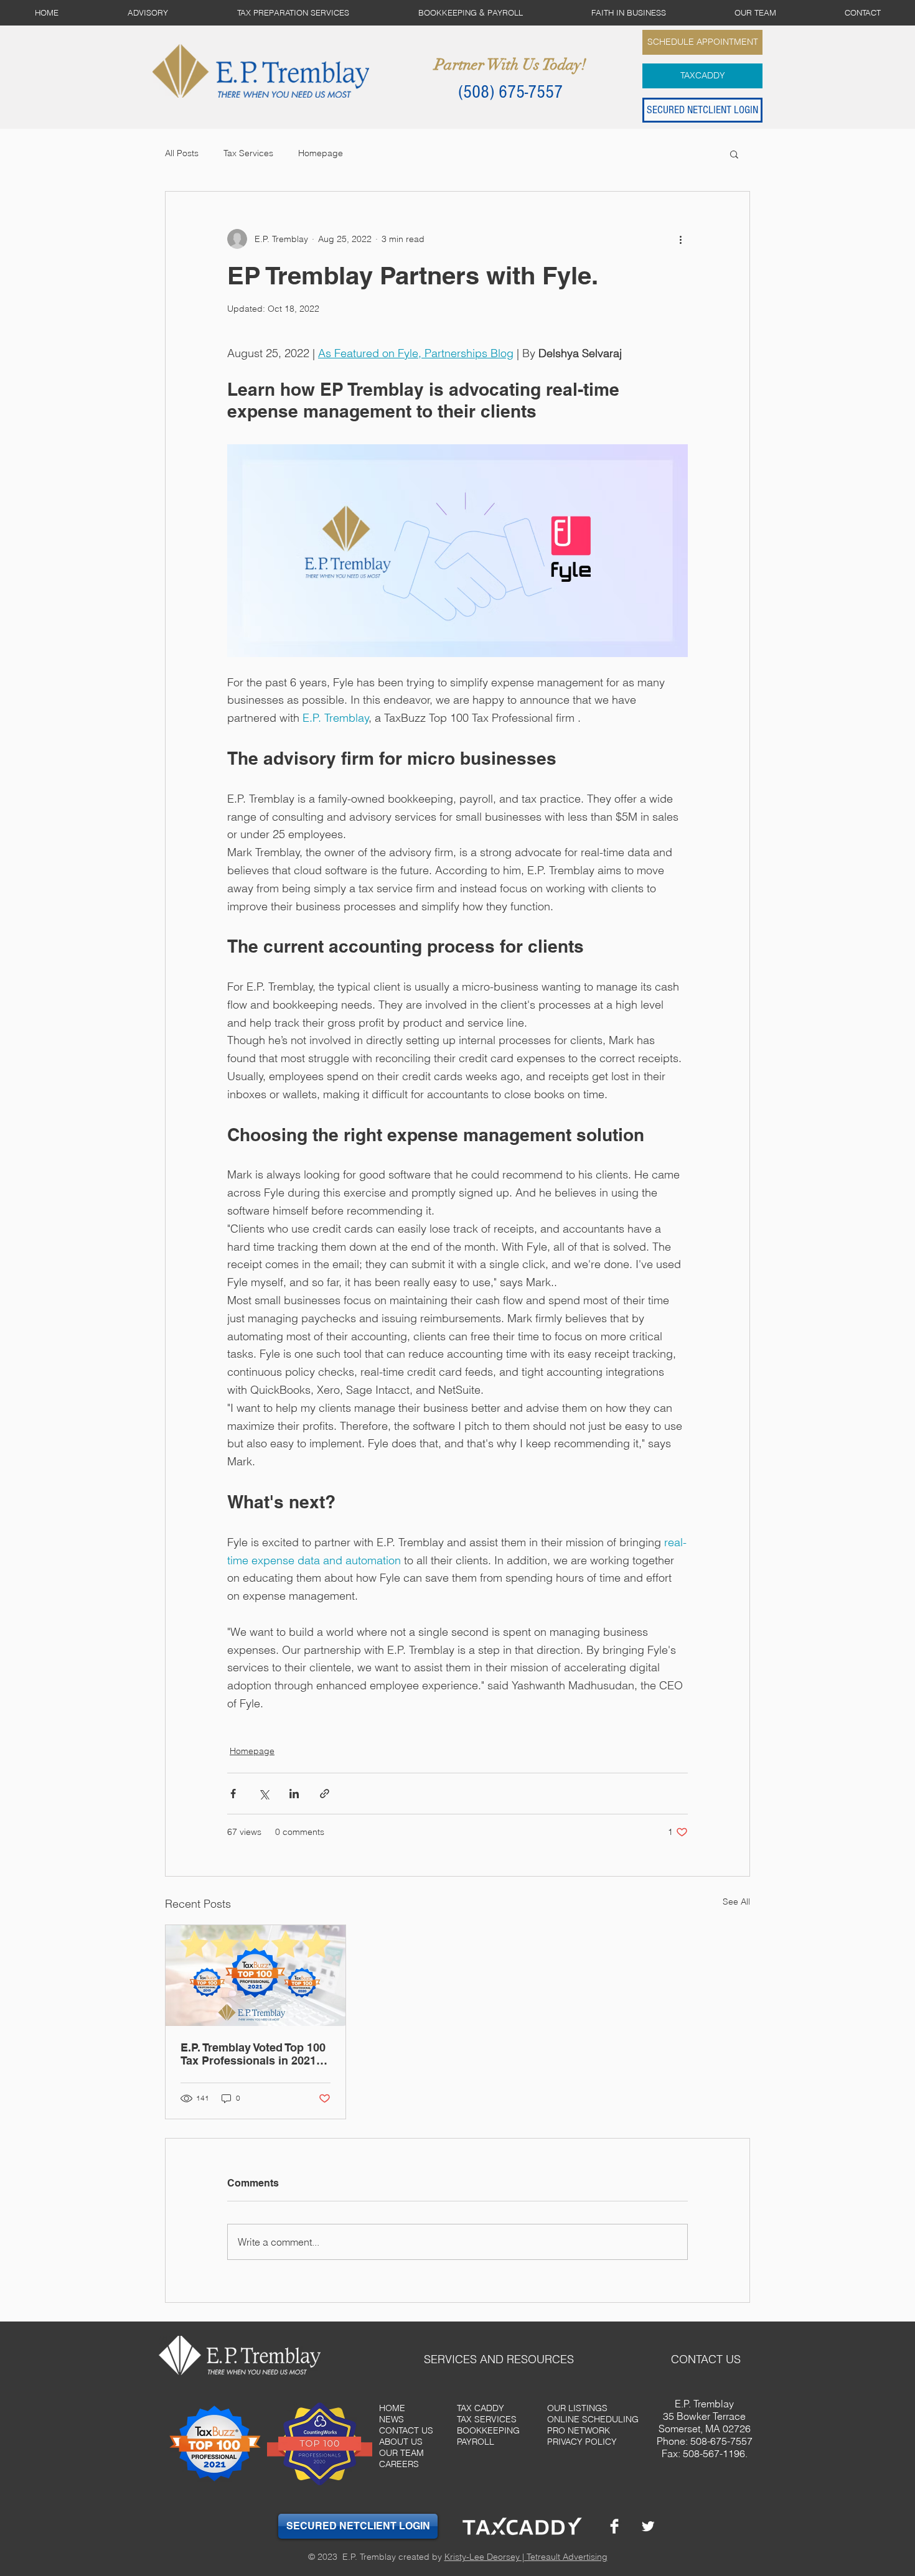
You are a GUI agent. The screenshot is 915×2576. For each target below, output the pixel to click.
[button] (734, 154)
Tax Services (248, 153)
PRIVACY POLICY (582, 2442)
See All (736, 1902)
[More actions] (680, 239)
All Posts (182, 153)
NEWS (392, 2419)
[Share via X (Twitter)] (264, 1794)
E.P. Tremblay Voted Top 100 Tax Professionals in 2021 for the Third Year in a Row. (253, 2054)
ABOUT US (401, 2442)
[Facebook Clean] (614, 2526)
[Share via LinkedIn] (294, 1794)
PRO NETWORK (579, 2430)
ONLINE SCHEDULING (593, 2419)
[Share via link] (325, 1794)
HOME (392, 2408)
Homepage (321, 153)
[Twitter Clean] (648, 2526)
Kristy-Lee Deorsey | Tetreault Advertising (526, 2557)
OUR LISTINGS (577, 2408)
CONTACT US (406, 2430)
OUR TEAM (401, 2453)
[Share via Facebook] (233, 1794)
